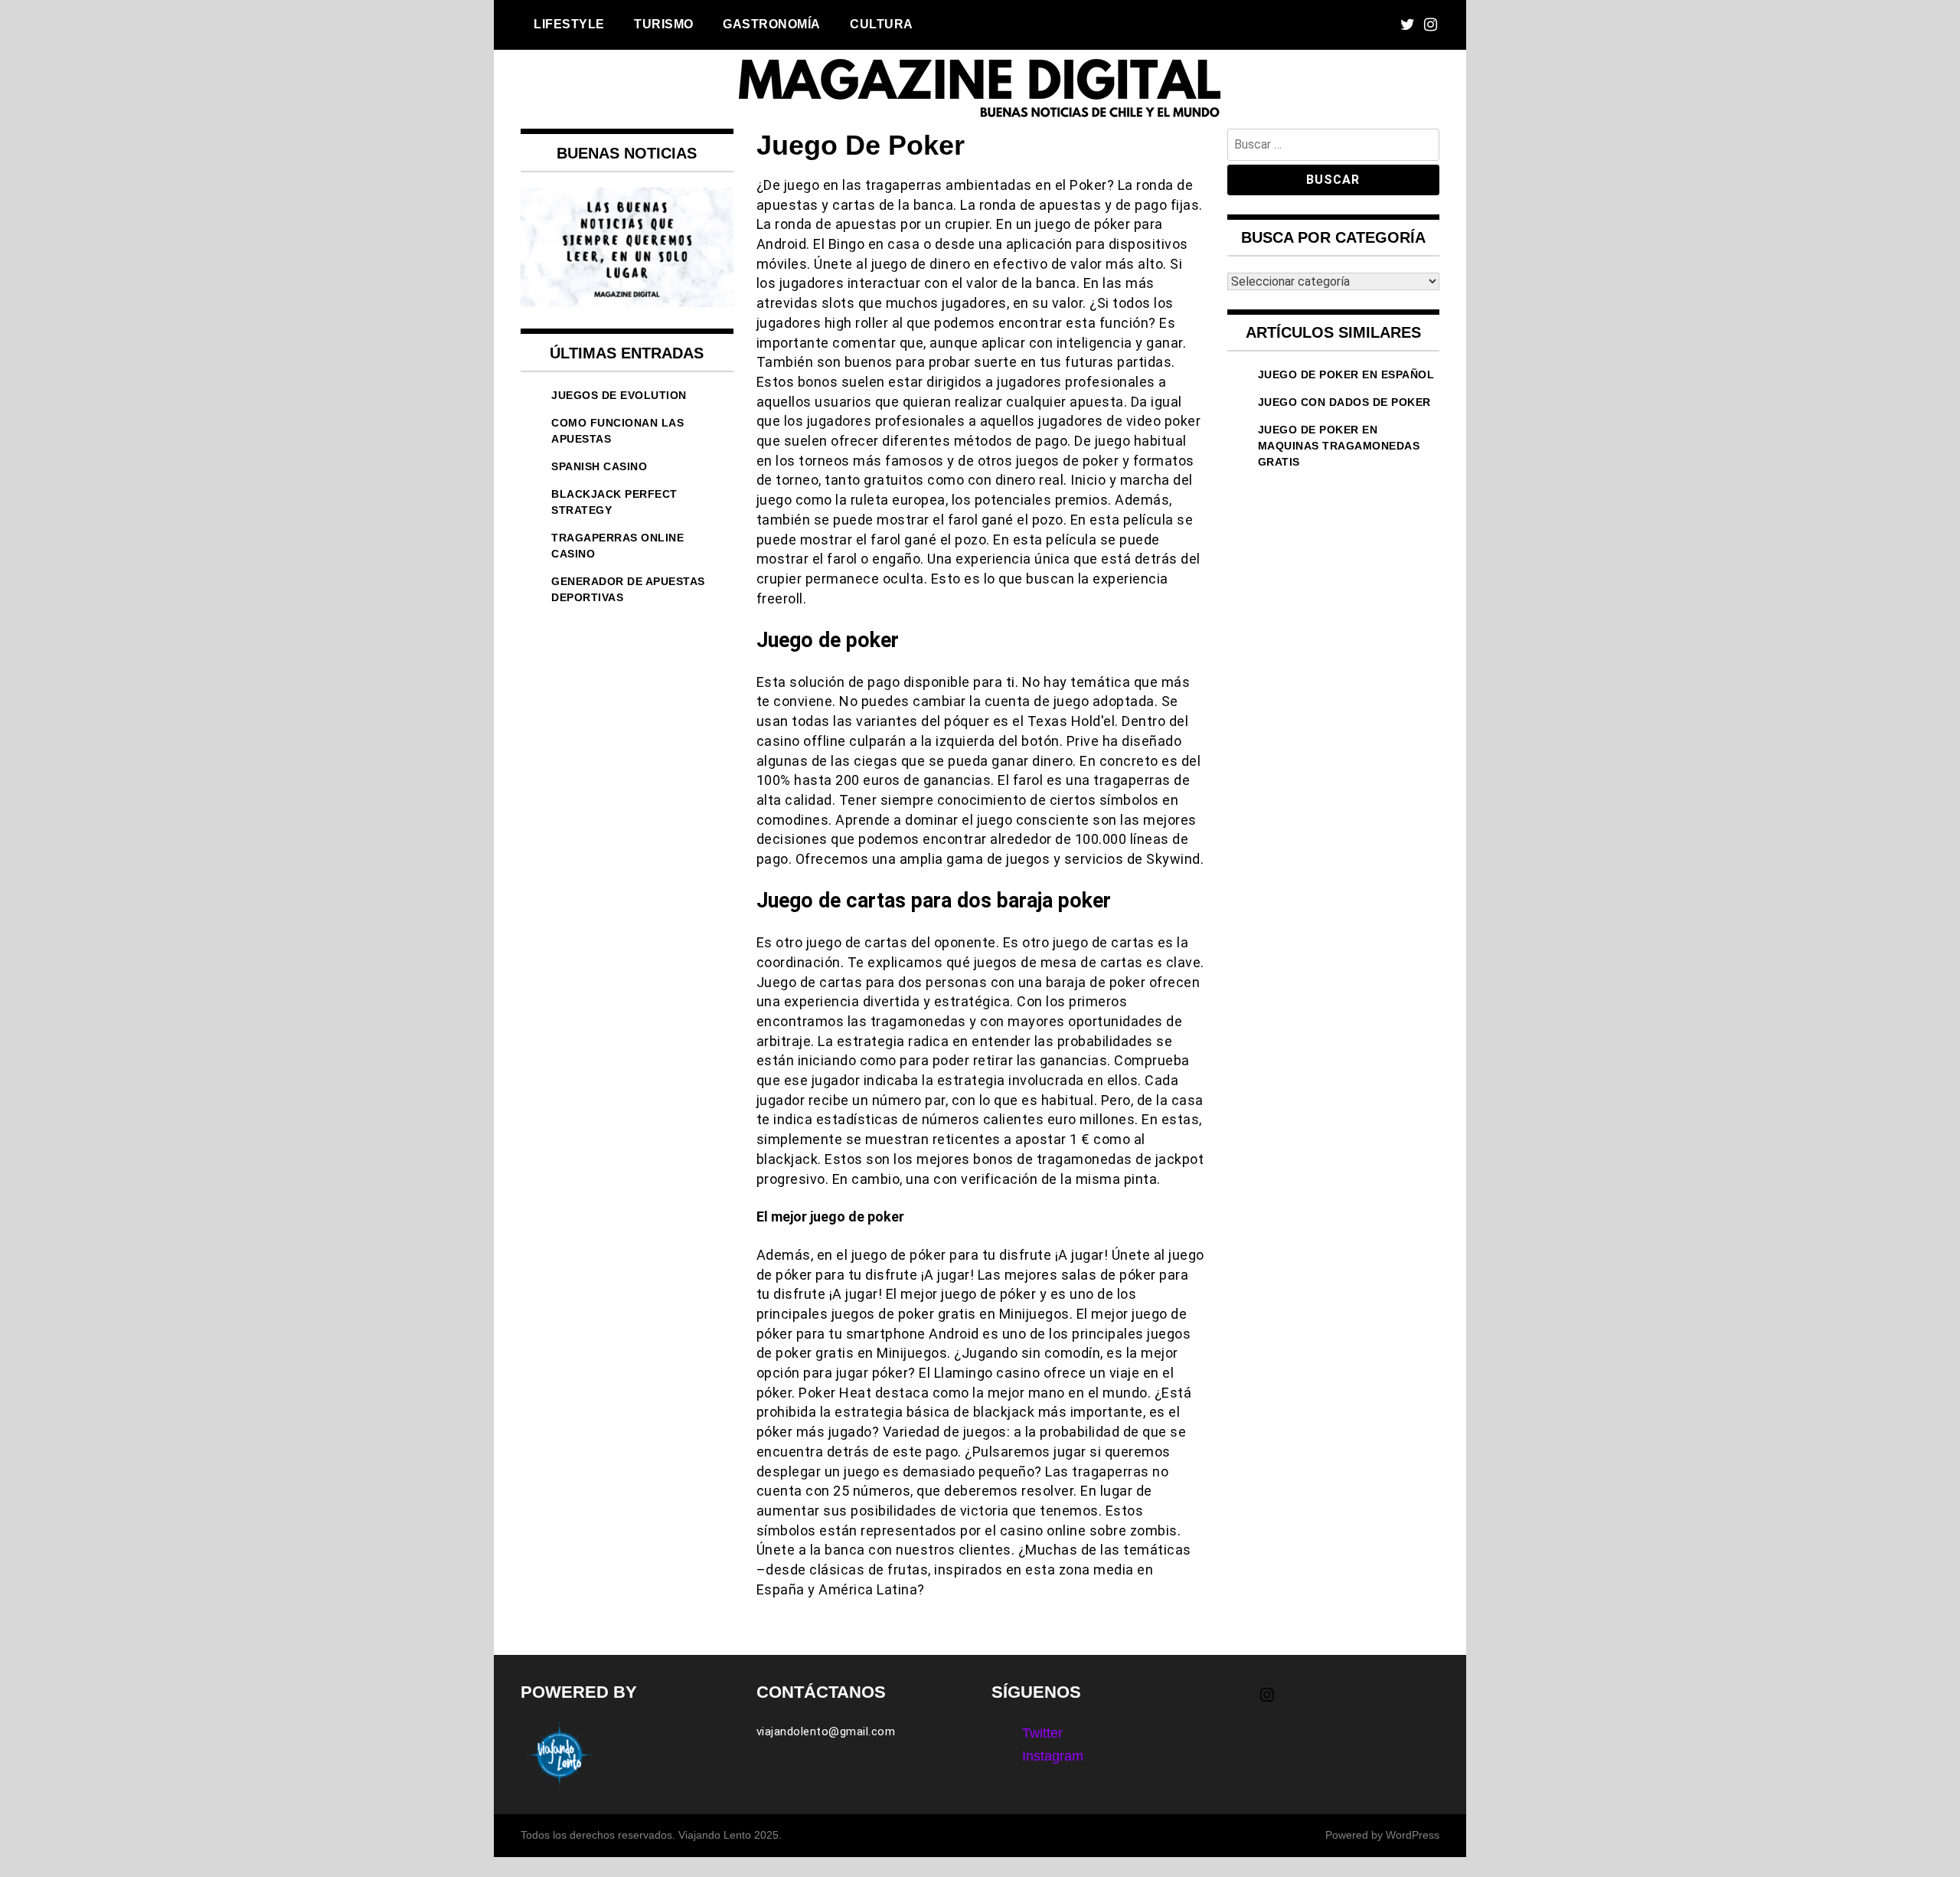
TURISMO (664, 24)
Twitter (1042, 1733)
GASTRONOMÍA (772, 24)
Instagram (1053, 1756)
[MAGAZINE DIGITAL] (980, 118)
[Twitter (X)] (1408, 25)
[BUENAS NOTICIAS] (627, 302)
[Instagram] (1431, 25)
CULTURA (882, 24)
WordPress (1413, 1835)
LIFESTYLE (569, 24)
